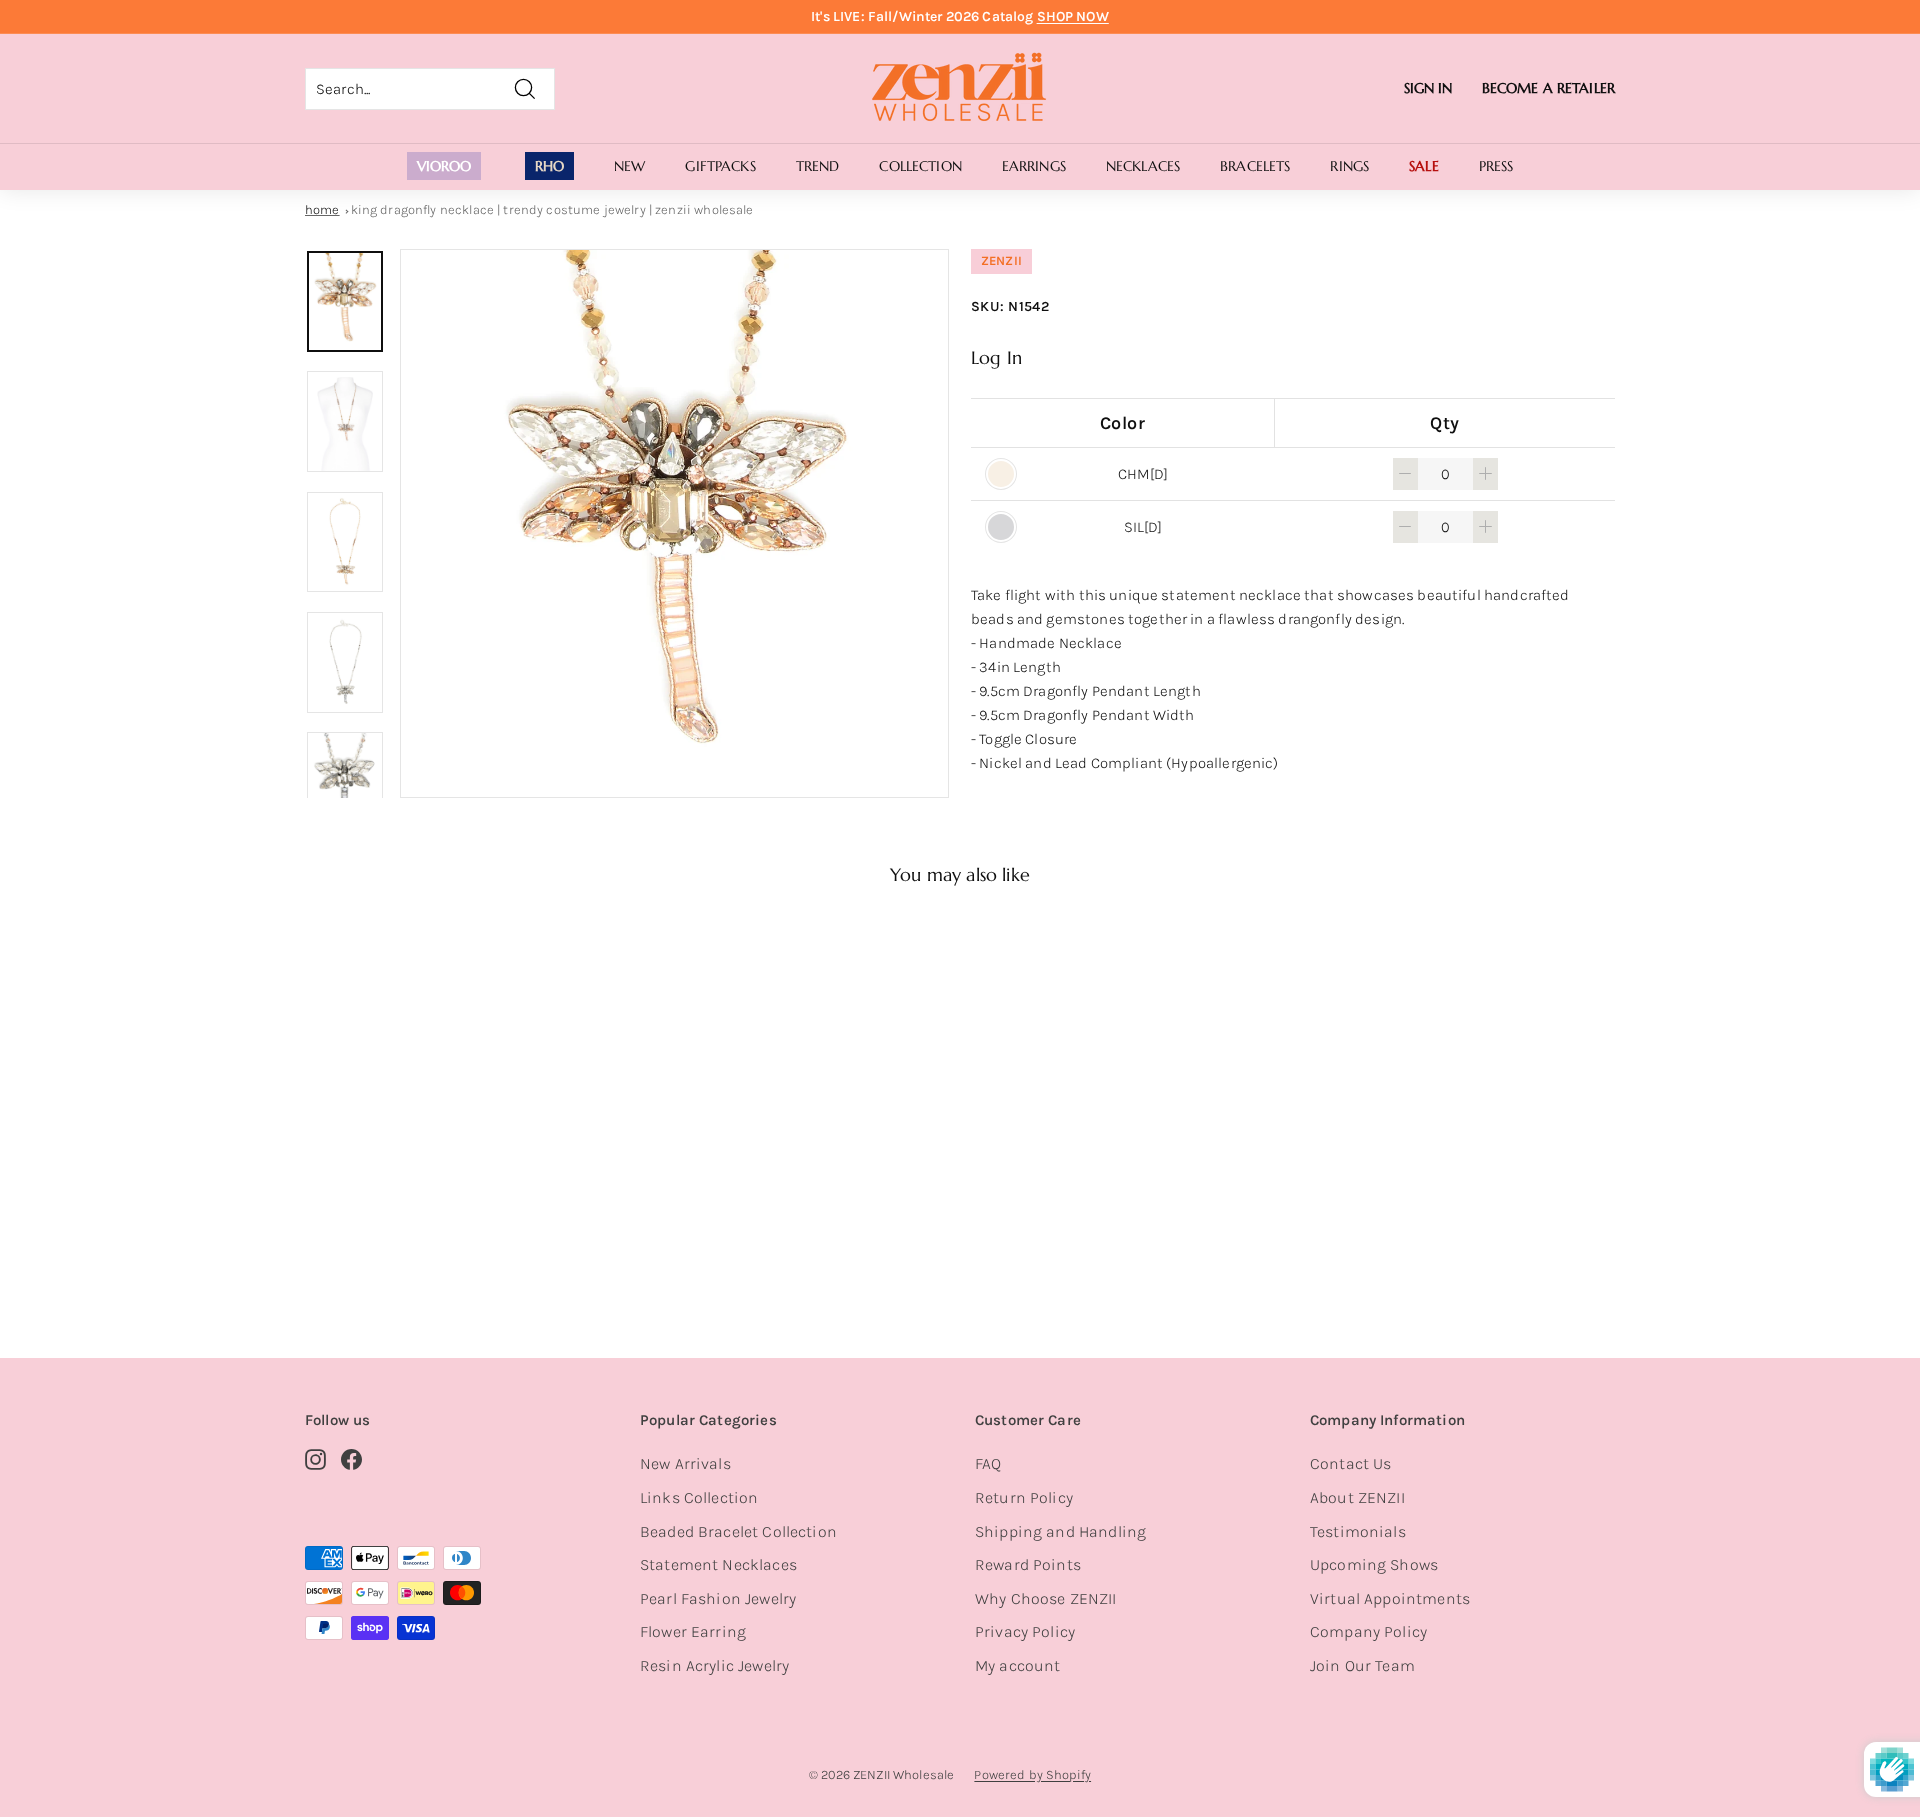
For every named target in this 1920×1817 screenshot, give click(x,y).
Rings (1349, 166)
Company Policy (1368, 1631)
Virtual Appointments (1390, 1598)
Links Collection (699, 1497)
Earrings (1034, 166)
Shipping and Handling (1060, 1531)
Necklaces (1143, 166)
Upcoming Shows (1374, 1564)
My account (1018, 1665)
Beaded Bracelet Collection (738, 1531)
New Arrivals (685, 1463)
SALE (1424, 166)
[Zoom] (674, 523)
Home (322, 209)
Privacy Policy (1025, 1631)
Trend (818, 166)
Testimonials (1358, 1531)
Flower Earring (693, 1631)
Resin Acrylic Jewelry (714, 1665)
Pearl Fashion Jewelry (718, 1598)
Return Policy (1024, 1497)
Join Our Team (1362, 1665)
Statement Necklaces (718, 1564)
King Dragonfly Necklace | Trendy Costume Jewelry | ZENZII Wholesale (552, 209)
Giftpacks (720, 166)
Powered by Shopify (1032, 1774)
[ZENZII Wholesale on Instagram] (315, 1458)
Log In (996, 357)
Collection (920, 166)
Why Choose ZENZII (1046, 1598)
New (629, 166)
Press (1496, 166)
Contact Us (1351, 1463)
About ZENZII (1357, 1497)
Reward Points (1028, 1564)
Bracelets (1255, 166)
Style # (408, 1240)
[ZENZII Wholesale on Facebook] (351, 1458)
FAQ (988, 1463)
